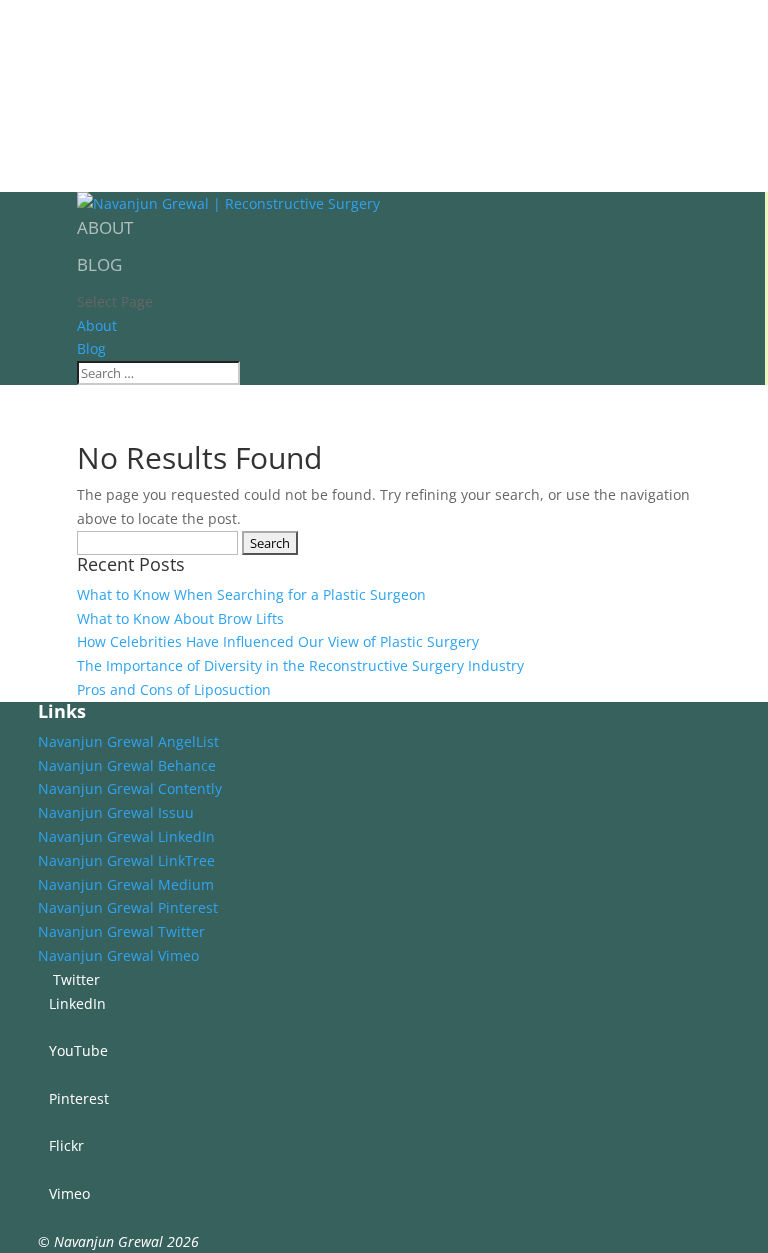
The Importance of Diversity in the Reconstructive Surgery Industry (300, 665)
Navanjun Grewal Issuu (116, 812)
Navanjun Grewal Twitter (121, 931)
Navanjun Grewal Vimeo (118, 955)
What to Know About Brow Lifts (180, 618)
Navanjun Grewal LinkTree (126, 860)
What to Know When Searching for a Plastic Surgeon (251, 594)
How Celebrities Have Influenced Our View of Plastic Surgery (278, 641)
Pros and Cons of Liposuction (174, 689)
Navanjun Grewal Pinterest (128, 907)
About (105, 227)
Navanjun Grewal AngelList (128, 741)
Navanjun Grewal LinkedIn (126, 836)
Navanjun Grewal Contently (130, 788)
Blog (99, 264)
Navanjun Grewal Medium (126, 884)
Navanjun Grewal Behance (127, 765)
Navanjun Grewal (108, 1241)
